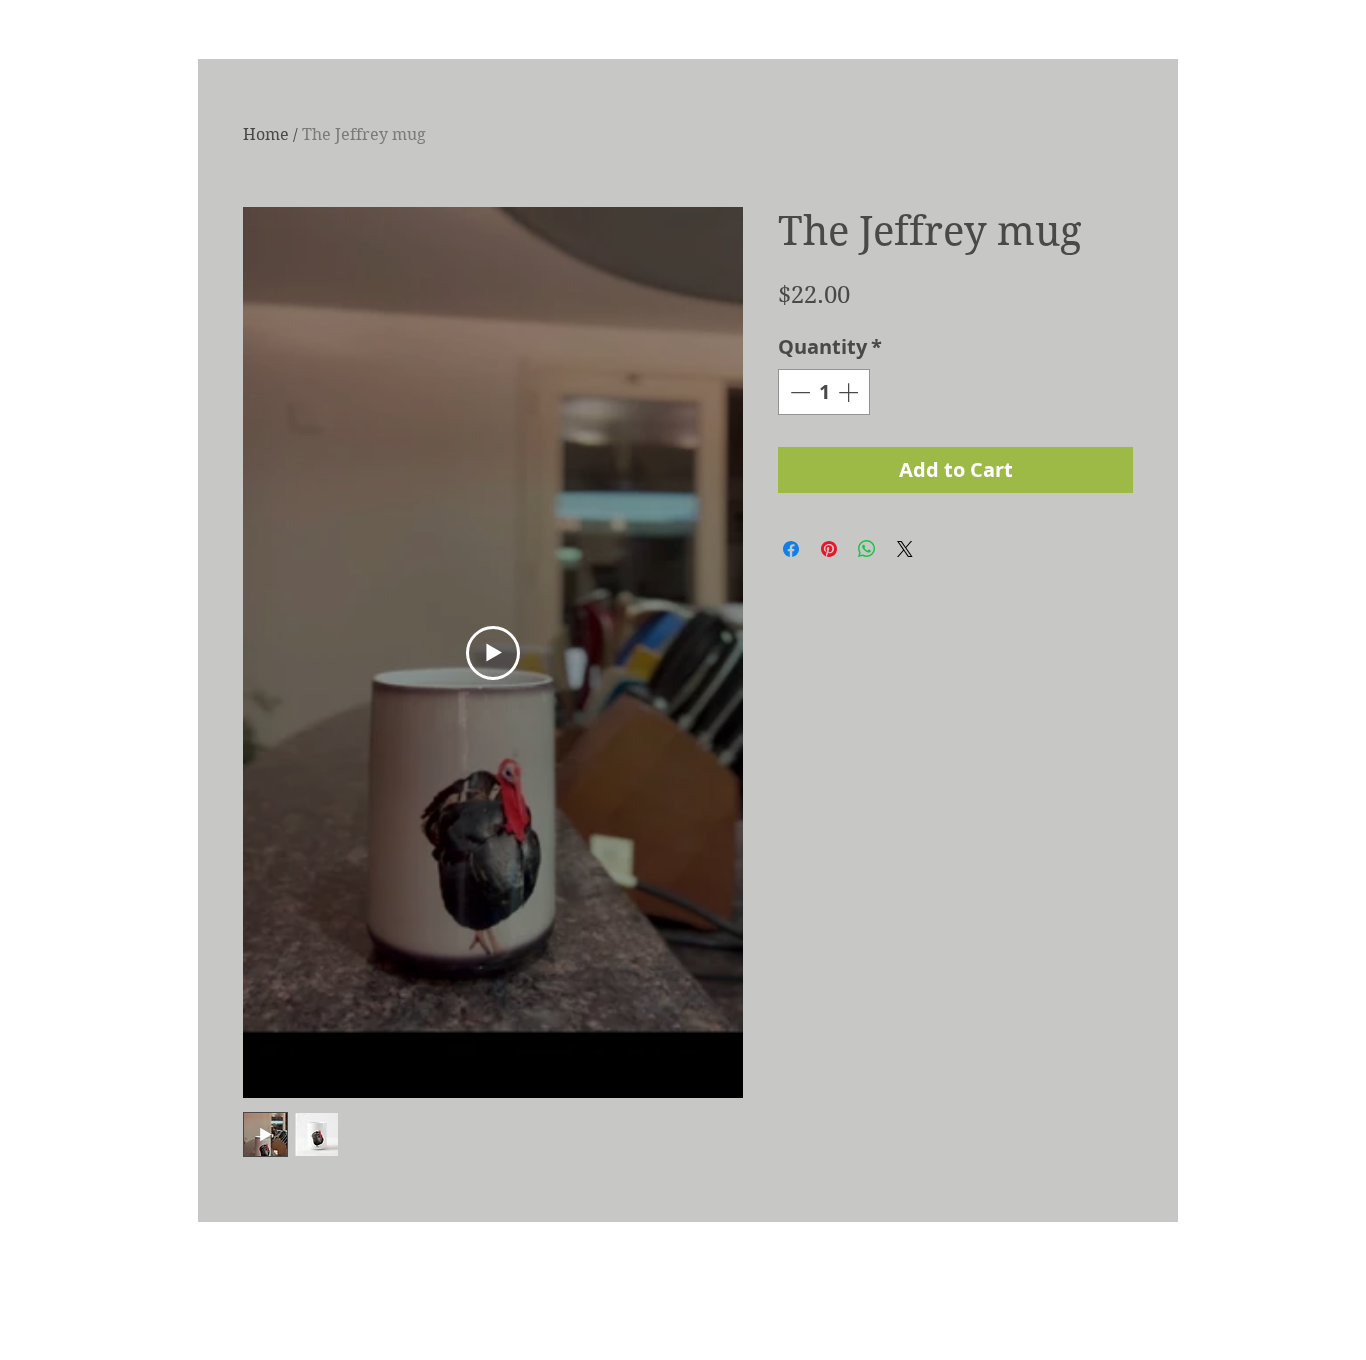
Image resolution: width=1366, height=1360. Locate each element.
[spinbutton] (824, 392)
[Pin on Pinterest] (829, 549)
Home (266, 134)
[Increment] (850, 392)
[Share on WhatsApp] (867, 549)
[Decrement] (798, 392)
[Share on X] (905, 549)
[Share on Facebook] (791, 549)
